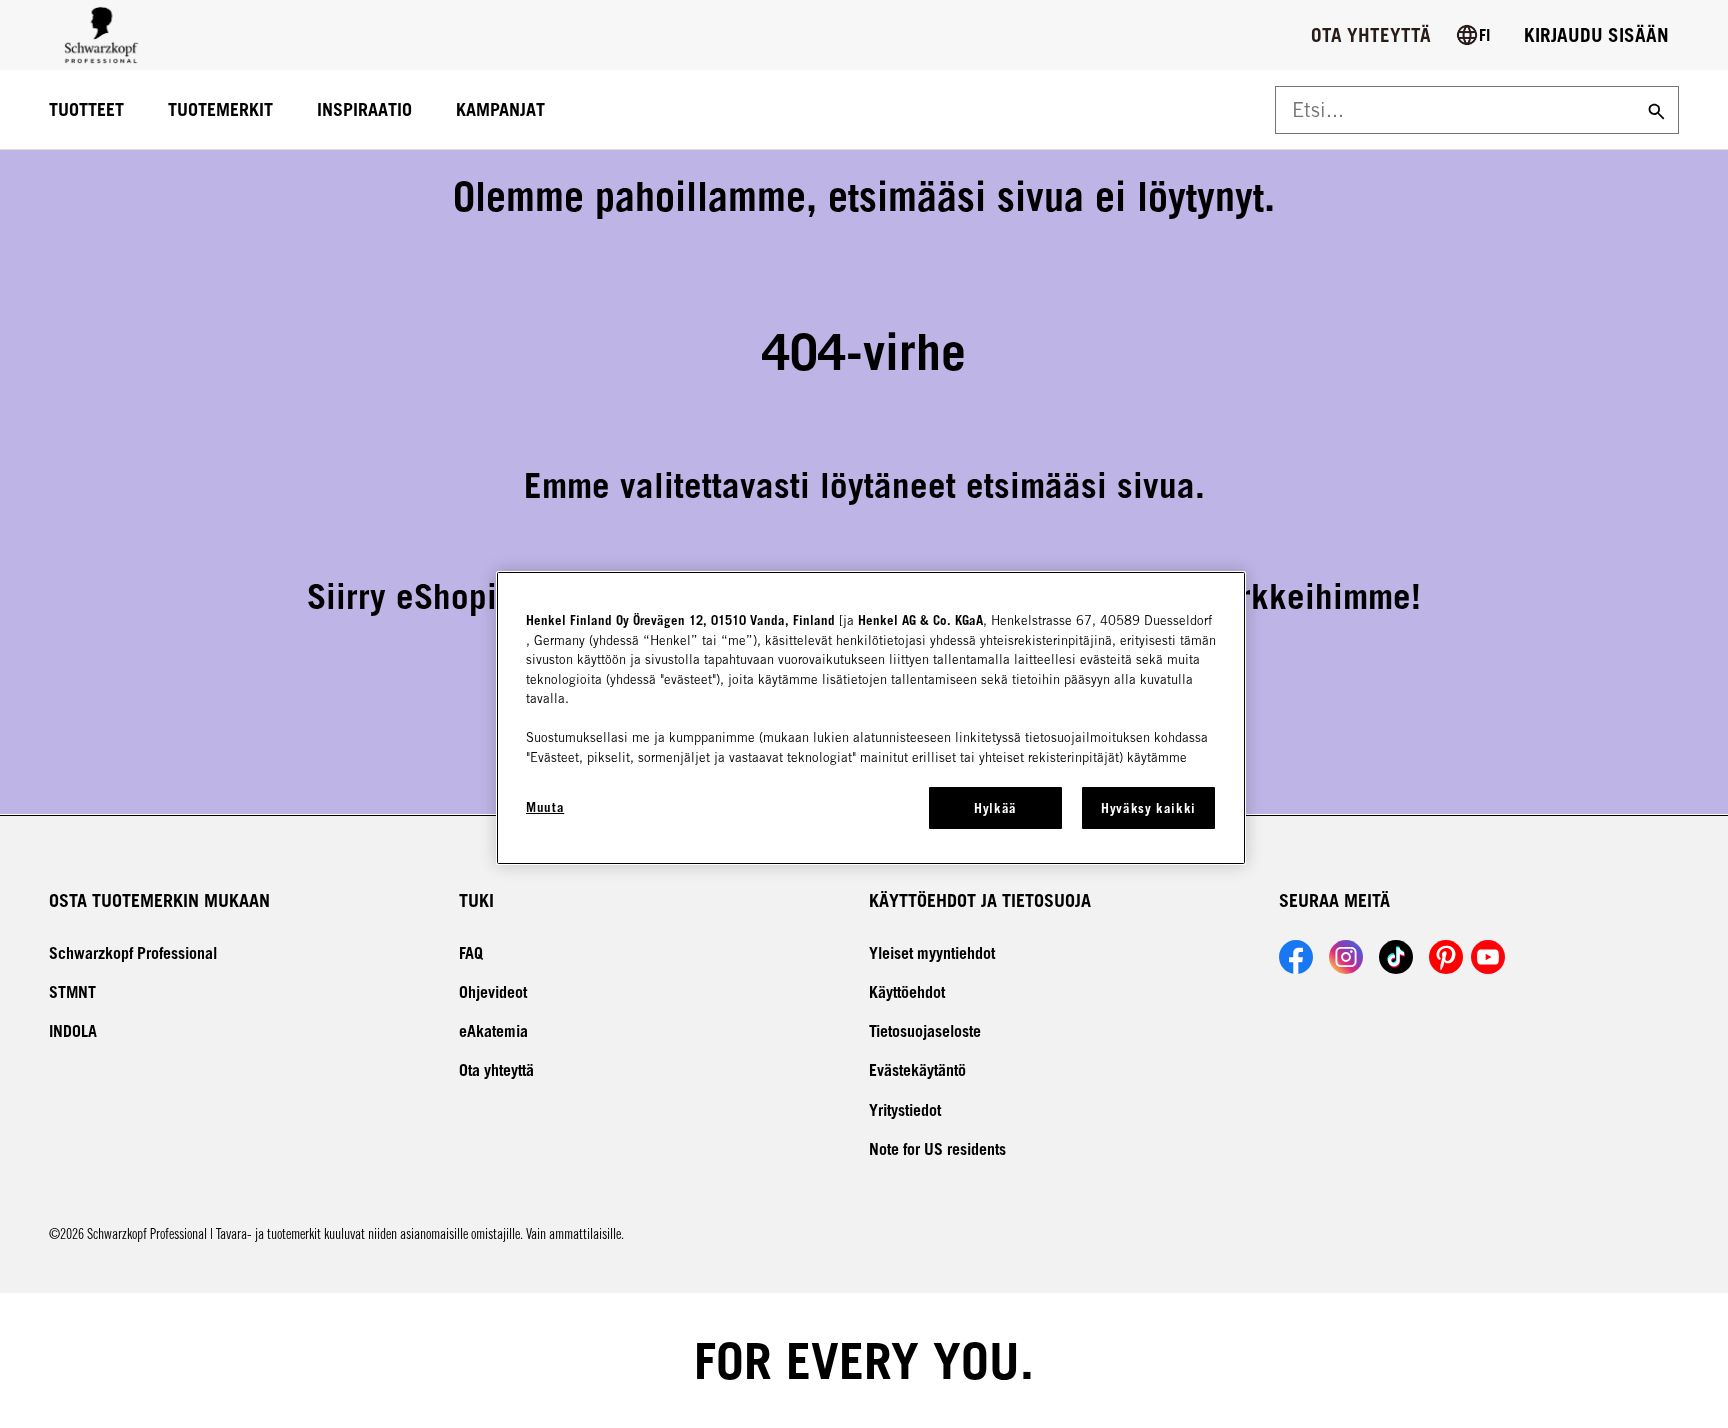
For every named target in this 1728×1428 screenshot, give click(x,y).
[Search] (1654, 110)
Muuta (545, 807)
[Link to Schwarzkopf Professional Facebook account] (1296, 957)
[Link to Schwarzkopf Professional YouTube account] (1488, 957)
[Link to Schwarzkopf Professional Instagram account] (1346, 957)
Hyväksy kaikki (1148, 808)
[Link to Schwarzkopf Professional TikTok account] (1396, 957)
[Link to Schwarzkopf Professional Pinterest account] (1446, 957)
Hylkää (995, 808)
